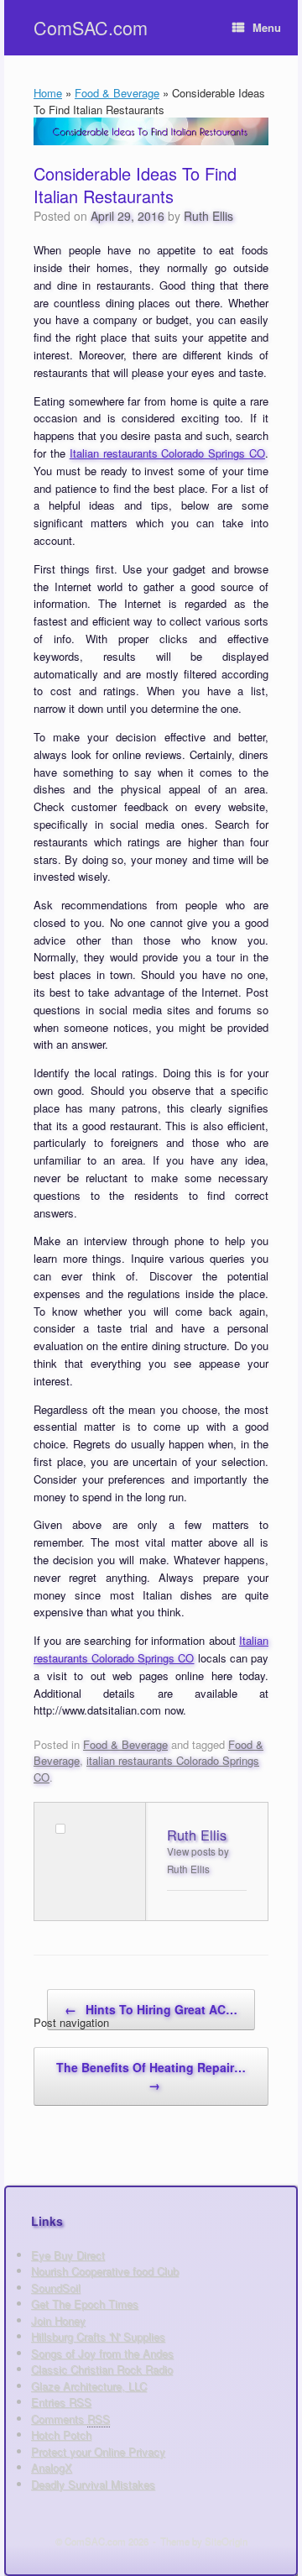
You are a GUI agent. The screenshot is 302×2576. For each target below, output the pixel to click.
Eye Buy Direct (68, 2255)
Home (48, 93)
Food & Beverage (117, 93)
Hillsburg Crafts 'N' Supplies (98, 2336)
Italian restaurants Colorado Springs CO (167, 453)
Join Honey (58, 2320)
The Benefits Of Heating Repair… (151, 2076)
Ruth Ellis (208, 216)
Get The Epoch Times (85, 2304)
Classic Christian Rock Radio (102, 2369)
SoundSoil (56, 2288)
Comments (70, 2419)
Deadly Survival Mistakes (93, 2484)
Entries (61, 2402)
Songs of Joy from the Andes (102, 2353)
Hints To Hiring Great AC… (151, 2009)
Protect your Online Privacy (98, 2451)
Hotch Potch (61, 2435)
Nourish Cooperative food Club (105, 2271)
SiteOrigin (226, 2541)
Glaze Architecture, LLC (89, 2386)
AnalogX (52, 2467)
